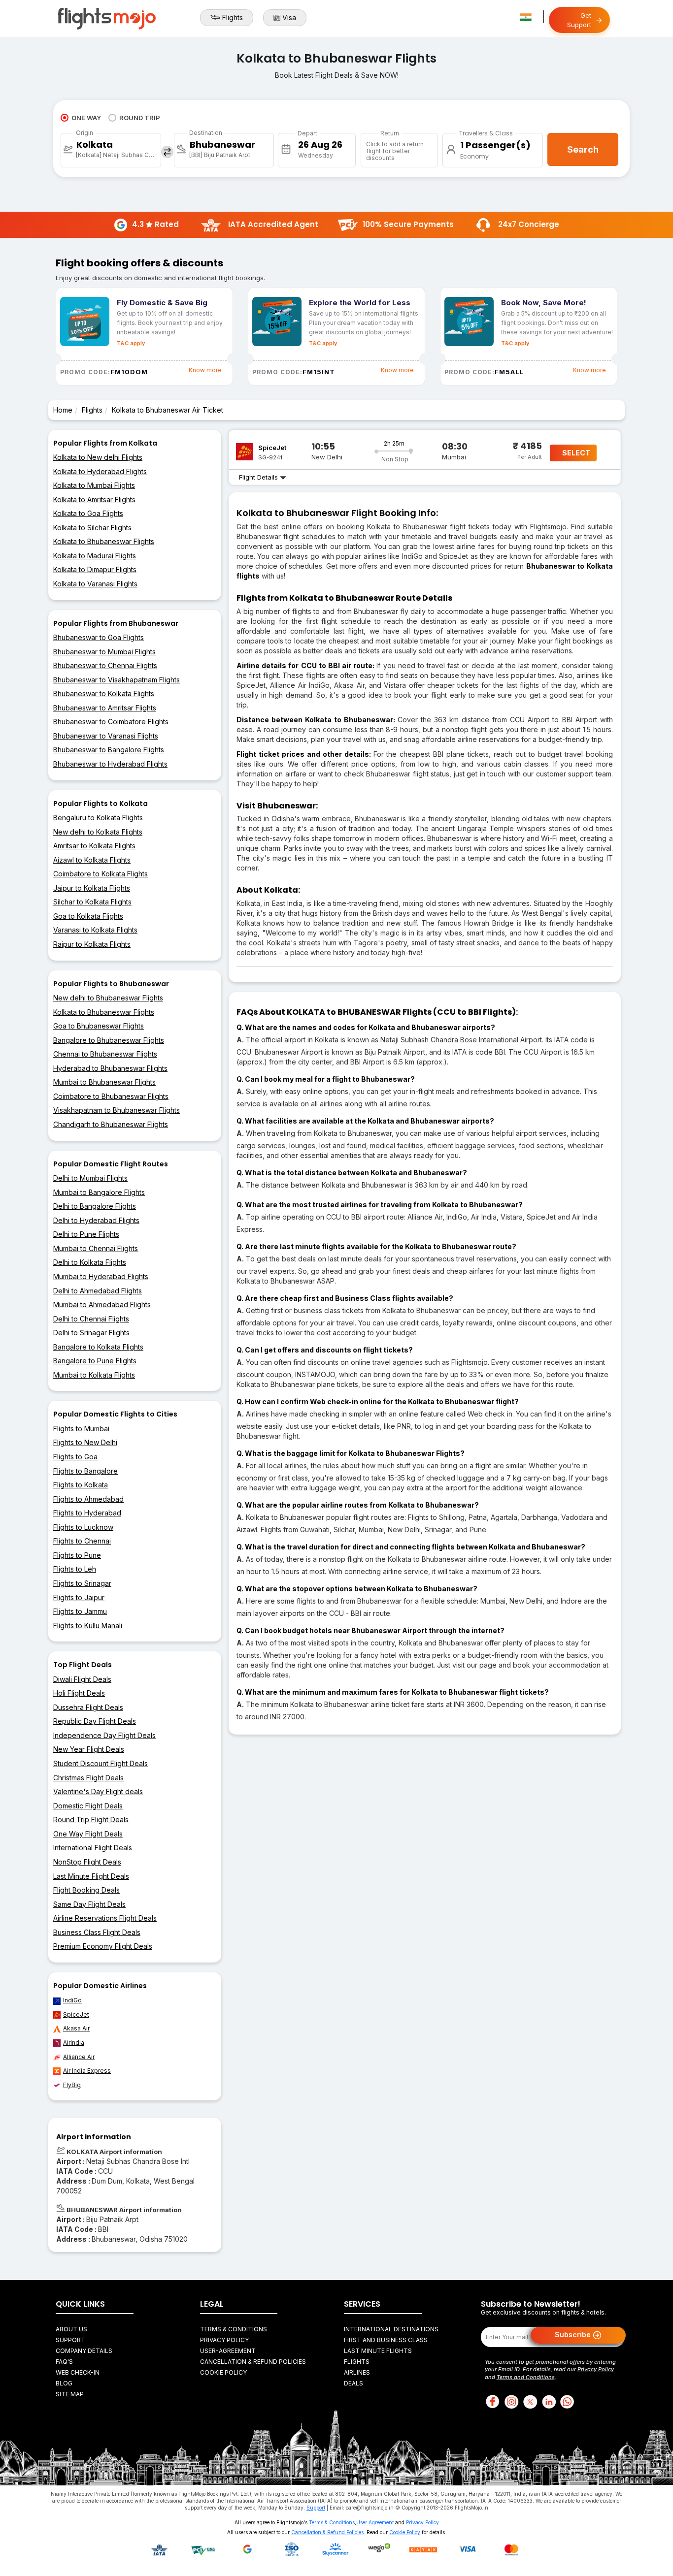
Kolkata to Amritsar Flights (94, 499)
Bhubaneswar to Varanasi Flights (106, 736)
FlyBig (72, 2085)
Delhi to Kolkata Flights (90, 1262)
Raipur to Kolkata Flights (92, 944)
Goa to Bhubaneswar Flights (99, 1026)
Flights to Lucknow (83, 1527)
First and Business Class (386, 2340)
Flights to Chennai (82, 1541)
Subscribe (574, 2334)
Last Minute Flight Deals (91, 1876)
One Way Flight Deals (88, 1834)
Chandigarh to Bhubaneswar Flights (111, 1124)
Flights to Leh (75, 1569)
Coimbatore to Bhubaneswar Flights (111, 1096)
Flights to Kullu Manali (88, 1626)
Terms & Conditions (234, 2329)
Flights (233, 17)
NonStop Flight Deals (87, 1862)
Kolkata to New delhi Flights (98, 457)
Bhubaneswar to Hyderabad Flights (110, 764)
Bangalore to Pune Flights (95, 1361)
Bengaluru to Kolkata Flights (98, 818)
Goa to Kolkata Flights (88, 916)
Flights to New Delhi (85, 1442)
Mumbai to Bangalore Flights (99, 1192)
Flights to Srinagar (82, 1583)
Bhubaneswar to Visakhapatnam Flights (117, 680)
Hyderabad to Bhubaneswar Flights (110, 1068)
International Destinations (391, 2329)
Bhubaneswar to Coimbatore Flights (111, 722)
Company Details (84, 2351)
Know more (205, 370)
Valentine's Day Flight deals (98, 1791)
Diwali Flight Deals (82, 1679)
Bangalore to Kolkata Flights (98, 1347)
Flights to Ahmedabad (88, 1499)
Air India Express (87, 2071)
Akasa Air (76, 2028)
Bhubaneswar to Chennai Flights (105, 665)
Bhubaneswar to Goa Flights (99, 637)
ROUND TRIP (140, 118)
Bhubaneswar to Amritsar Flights (105, 708)
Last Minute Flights (378, 2351)
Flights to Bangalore (85, 1471)
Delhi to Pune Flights (86, 1234)
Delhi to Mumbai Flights (90, 1178)
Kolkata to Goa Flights (88, 513)
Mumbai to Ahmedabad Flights (102, 1304)
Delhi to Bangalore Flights (95, 1206)
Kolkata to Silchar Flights (92, 528)
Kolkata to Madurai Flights (95, 556)
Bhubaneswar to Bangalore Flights (109, 750)
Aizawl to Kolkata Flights (92, 860)
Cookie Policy (223, 2372)
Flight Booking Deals (86, 1890)
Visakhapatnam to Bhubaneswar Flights (117, 1110)
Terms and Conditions (526, 2377)
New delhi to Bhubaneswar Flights (108, 998)
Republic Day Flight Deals (95, 1721)
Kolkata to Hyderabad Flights (100, 471)
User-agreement (228, 2351)
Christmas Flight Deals (88, 1778)
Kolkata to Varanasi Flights (95, 584)
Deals (353, 2383)
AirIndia (74, 2043)
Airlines (357, 2372)
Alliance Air (79, 2057)
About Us (71, 2329)
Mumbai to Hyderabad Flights (101, 1276)
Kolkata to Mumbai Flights (94, 485)
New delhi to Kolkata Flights (98, 832)
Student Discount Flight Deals (101, 1763)
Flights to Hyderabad (87, 1513)
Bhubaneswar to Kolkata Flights (104, 693)
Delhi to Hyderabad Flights (96, 1220)
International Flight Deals (93, 1848)
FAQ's (64, 2362)
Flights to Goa (75, 1457)
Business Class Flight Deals (97, 1932)
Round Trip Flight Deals (91, 1819)
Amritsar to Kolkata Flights (94, 846)
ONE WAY (86, 118)
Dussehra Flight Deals (88, 1707)
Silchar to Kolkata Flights (92, 902)
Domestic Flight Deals (88, 1806)
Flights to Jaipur (79, 1597)
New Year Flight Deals (89, 1749)
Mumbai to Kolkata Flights (94, 1375)
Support (70, 2340)
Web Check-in (78, 2372)
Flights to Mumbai (81, 1429)
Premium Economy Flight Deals (103, 1946)
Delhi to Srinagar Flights (91, 1333)
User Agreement (375, 2522)
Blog (64, 2383)
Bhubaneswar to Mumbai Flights (104, 652)
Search (583, 149)
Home (63, 410)
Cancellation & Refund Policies (253, 2362)
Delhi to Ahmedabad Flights (98, 1291)
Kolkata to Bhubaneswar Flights (104, 541)
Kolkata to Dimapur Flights (95, 569)
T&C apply (131, 343)
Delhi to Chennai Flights (91, 1319)
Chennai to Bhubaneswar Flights (105, 1054)
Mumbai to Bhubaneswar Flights (104, 1082)
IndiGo (72, 2000)
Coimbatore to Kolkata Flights (101, 874)
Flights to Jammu (80, 1611)
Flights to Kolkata (81, 1485)
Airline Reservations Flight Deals (105, 1918)
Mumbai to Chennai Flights (96, 1248)
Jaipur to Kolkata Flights (92, 888)
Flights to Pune (77, 1555)
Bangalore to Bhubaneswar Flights (109, 1040)
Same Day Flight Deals (89, 1904)
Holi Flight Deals (79, 1693)
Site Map (70, 2394)
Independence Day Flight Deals (104, 1735)
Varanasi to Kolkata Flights (95, 930)
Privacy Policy (224, 2340)
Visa (289, 17)
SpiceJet (76, 2014)
